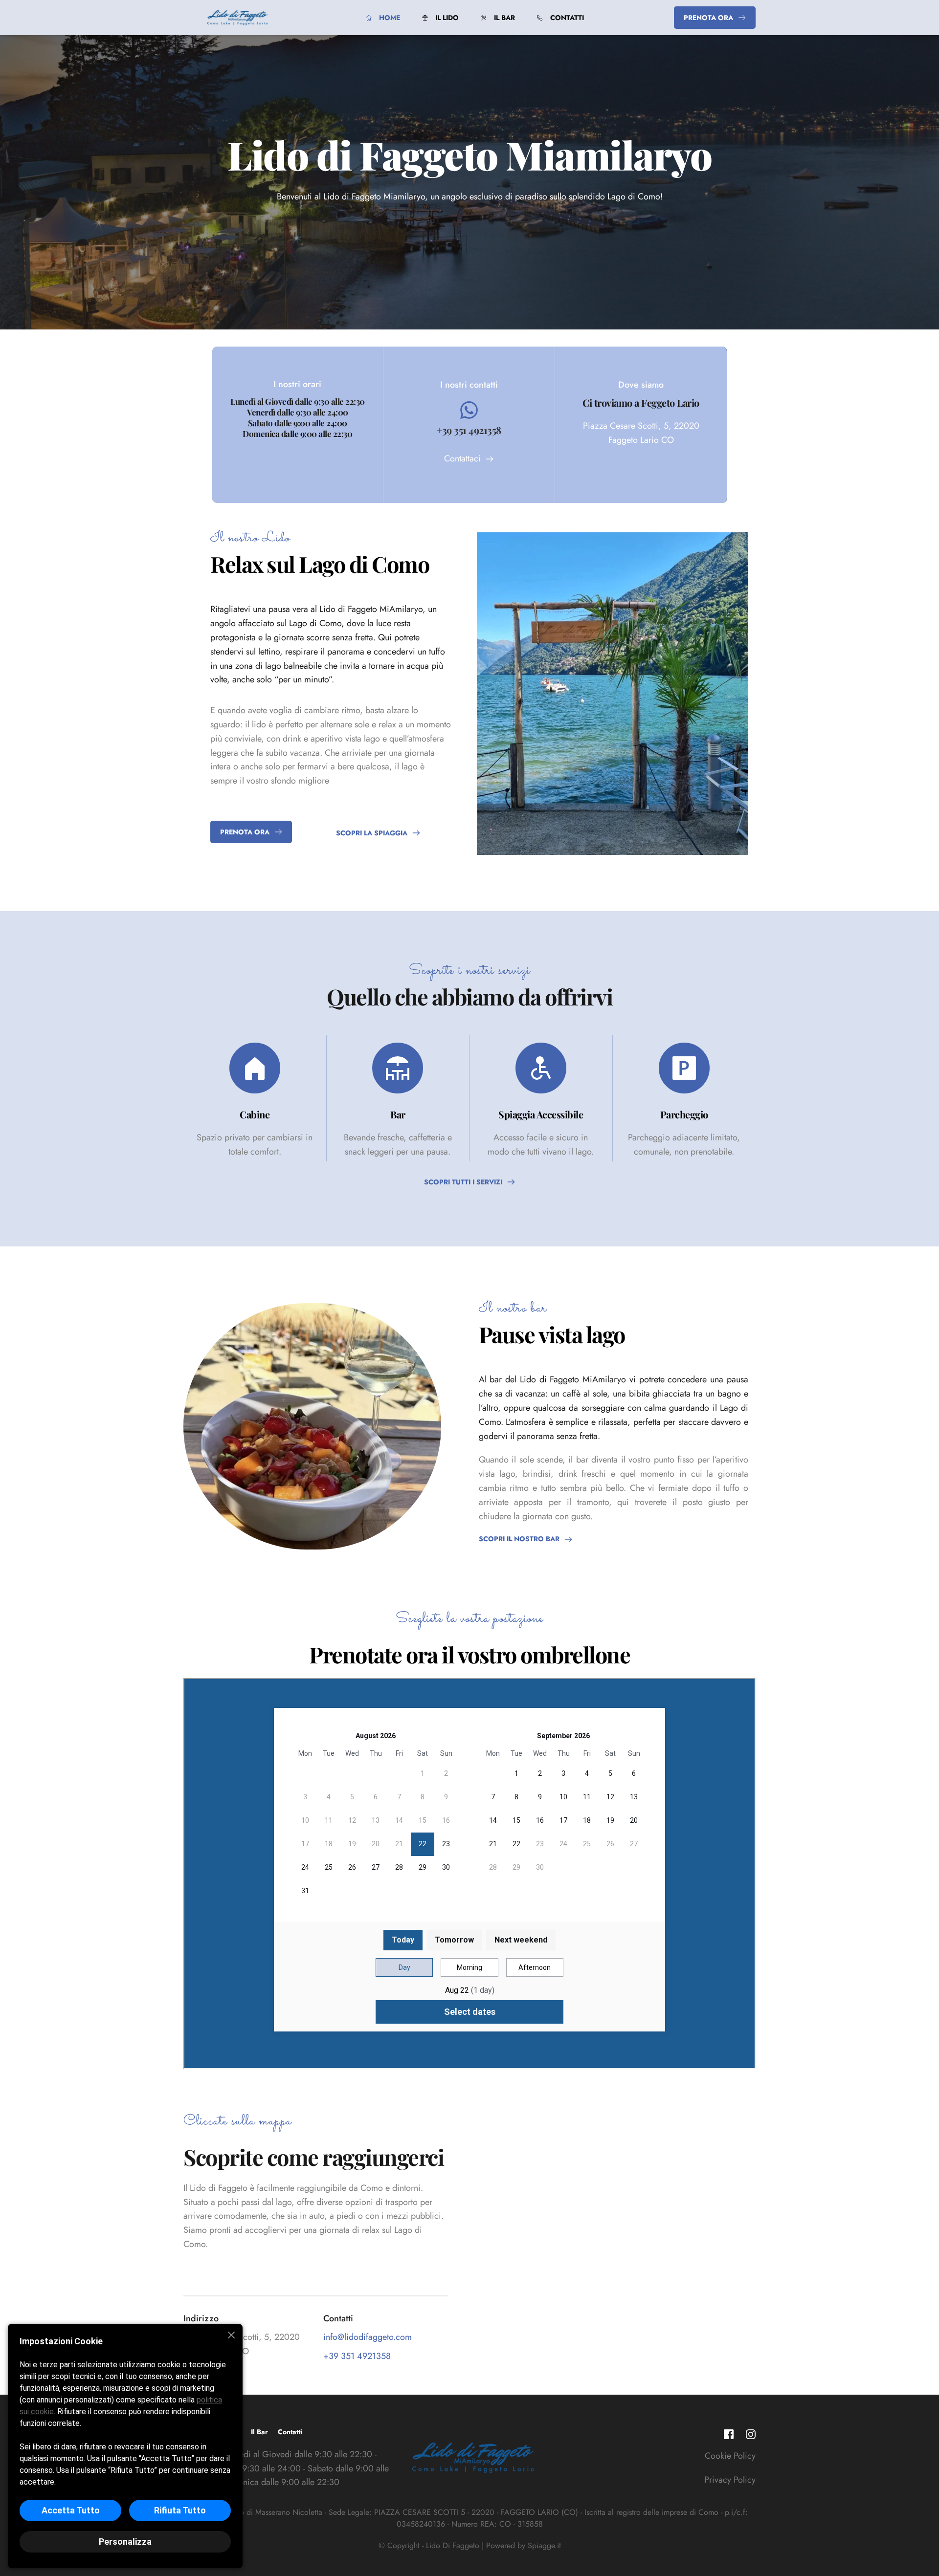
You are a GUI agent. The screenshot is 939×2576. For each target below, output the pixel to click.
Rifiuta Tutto (180, 2510)
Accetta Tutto (71, 2510)
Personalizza (125, 2542)
